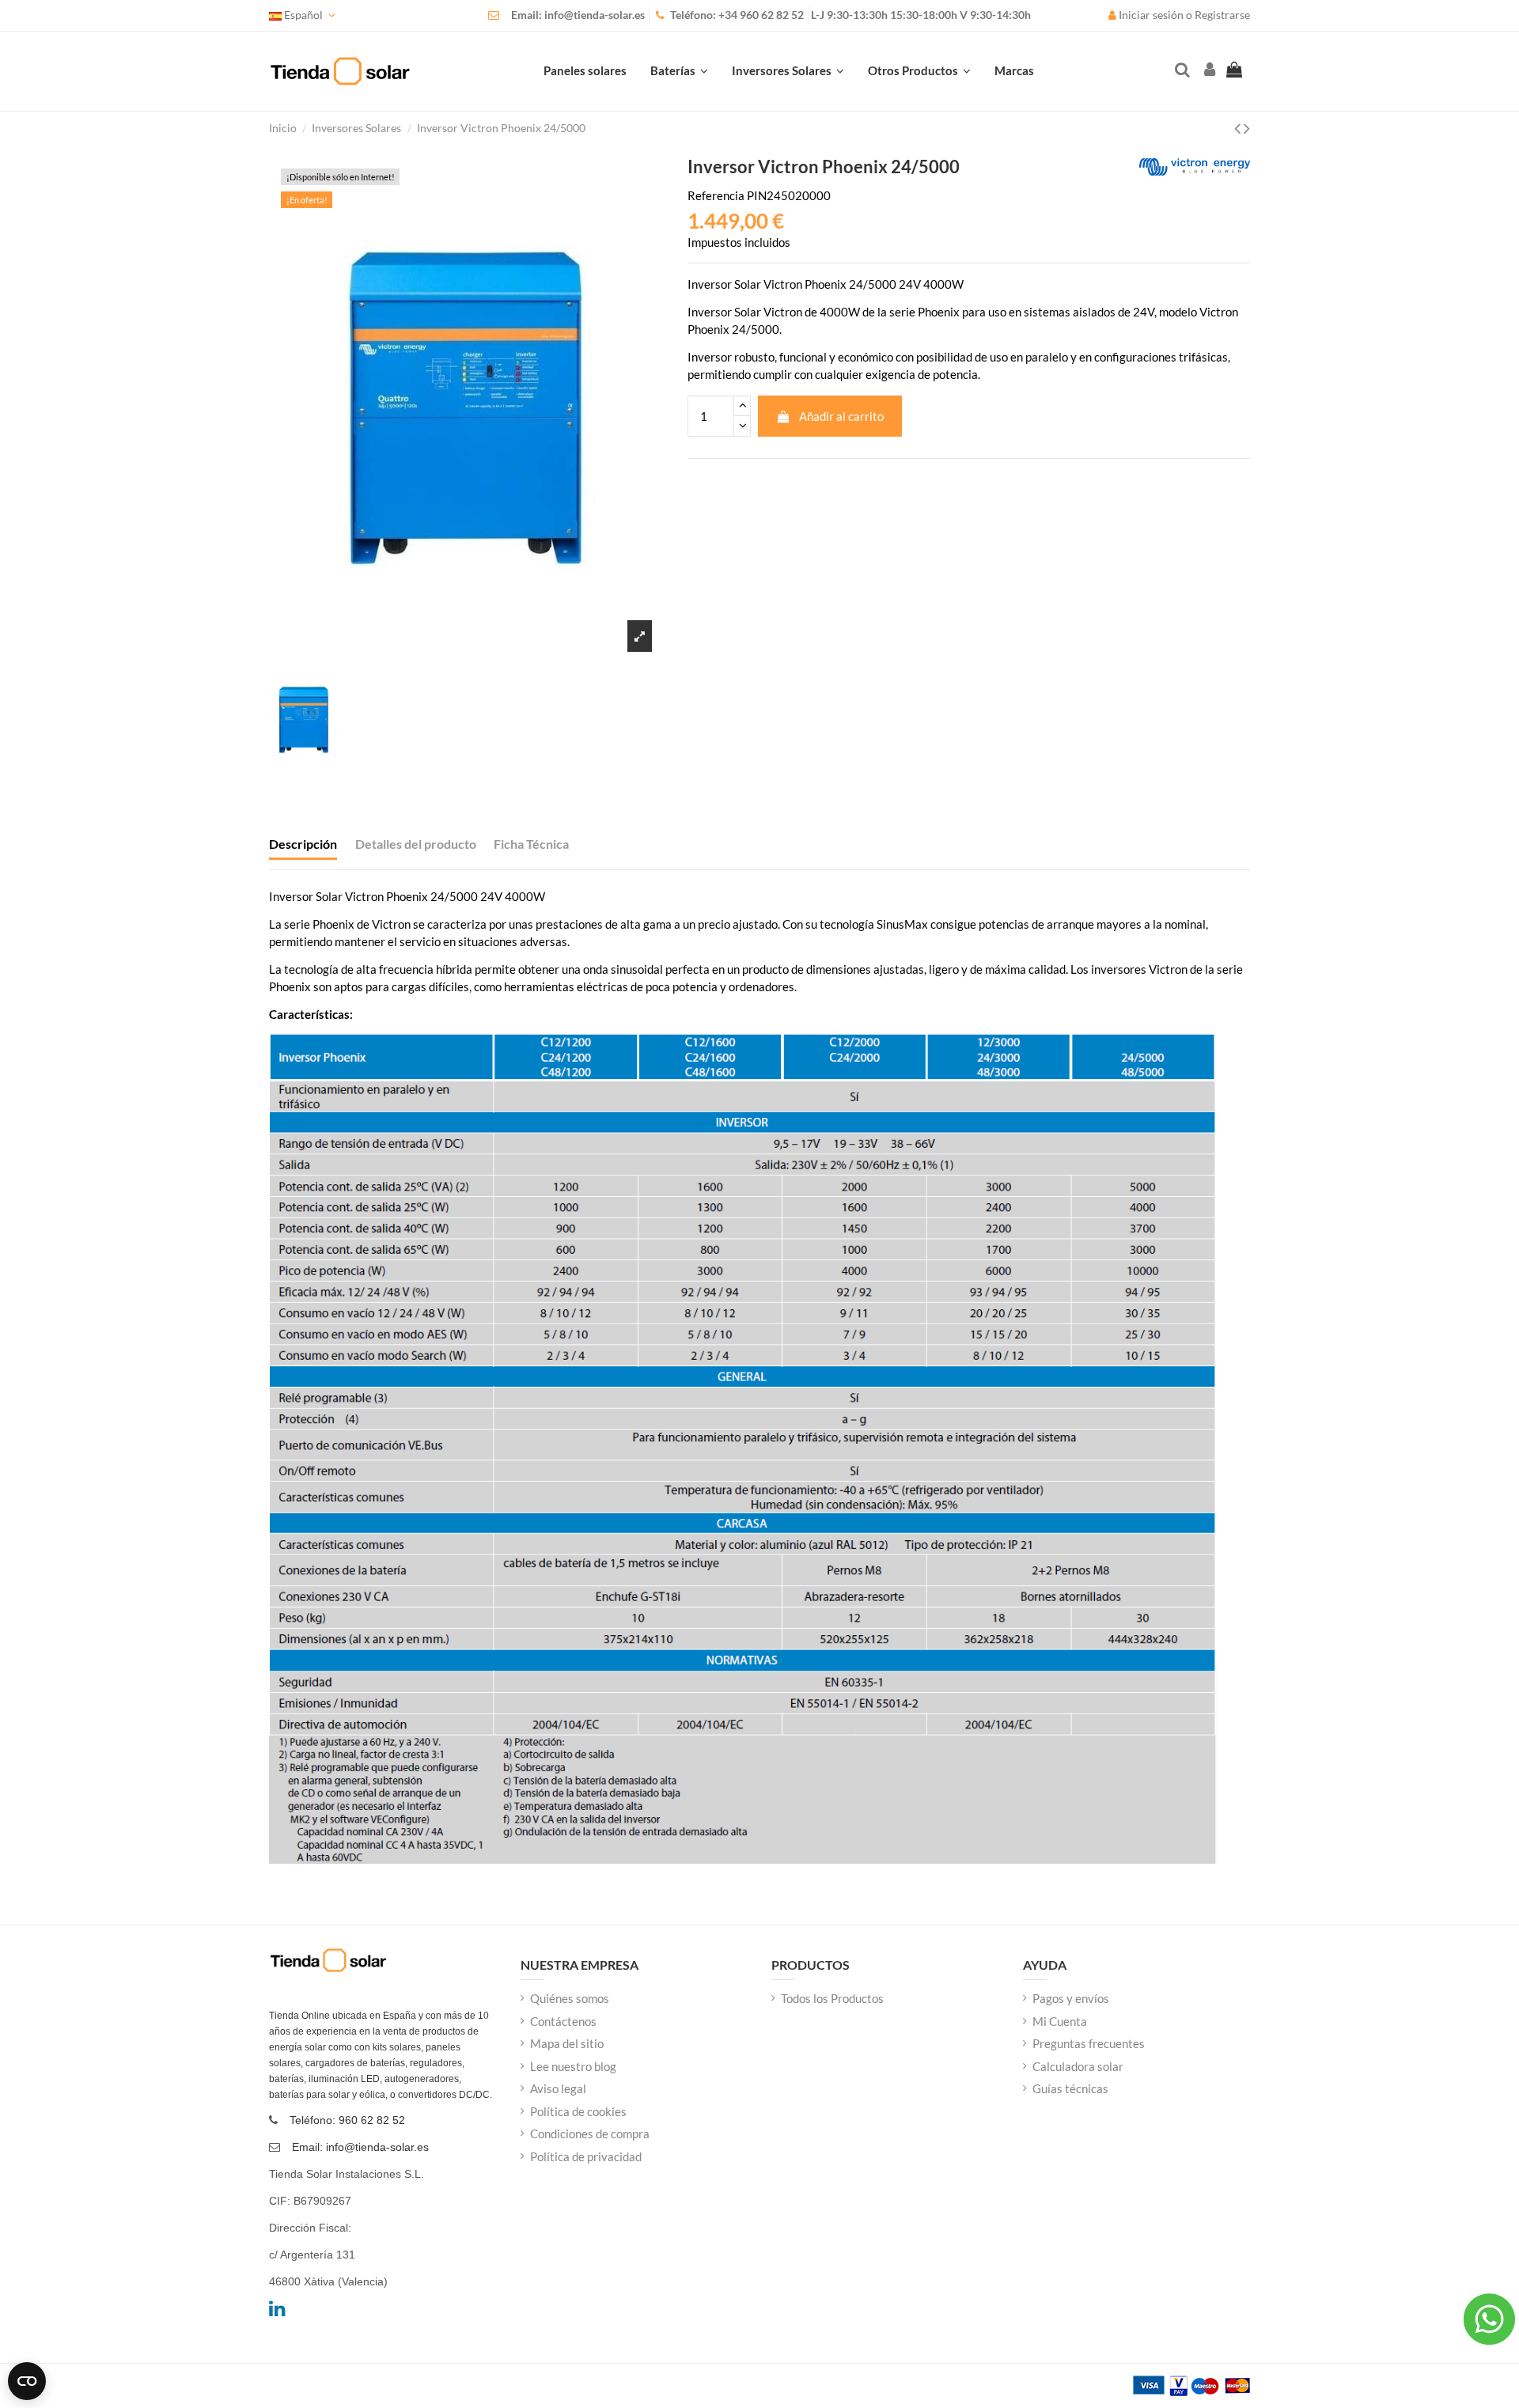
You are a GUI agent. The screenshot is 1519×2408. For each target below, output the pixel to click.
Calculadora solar (1078, 2066)
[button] (919, 71)
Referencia (716, 195)
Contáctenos (563, 2021)
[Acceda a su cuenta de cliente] (1208, 71)
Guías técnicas (1070, 2088)
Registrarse (1222, 15)
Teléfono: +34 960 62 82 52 (737, 15)
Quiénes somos (570, 1998)
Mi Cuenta (1060, 2021)
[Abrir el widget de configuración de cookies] (27, 2381)
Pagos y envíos (1071, 1998)
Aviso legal (558, 2088)
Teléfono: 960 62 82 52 (347, 2120)
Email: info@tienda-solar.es (578, 15)
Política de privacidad (586, 2156)
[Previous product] (1239, 128)
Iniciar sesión (1151, 15)
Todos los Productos (832, 1998)
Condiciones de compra (590, 2134)
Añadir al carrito (841, 416)
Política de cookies (578, 2111)
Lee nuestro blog (573, 2066)
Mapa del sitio (567, 2043)
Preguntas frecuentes (1089, 2043)
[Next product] (1247, 128)
